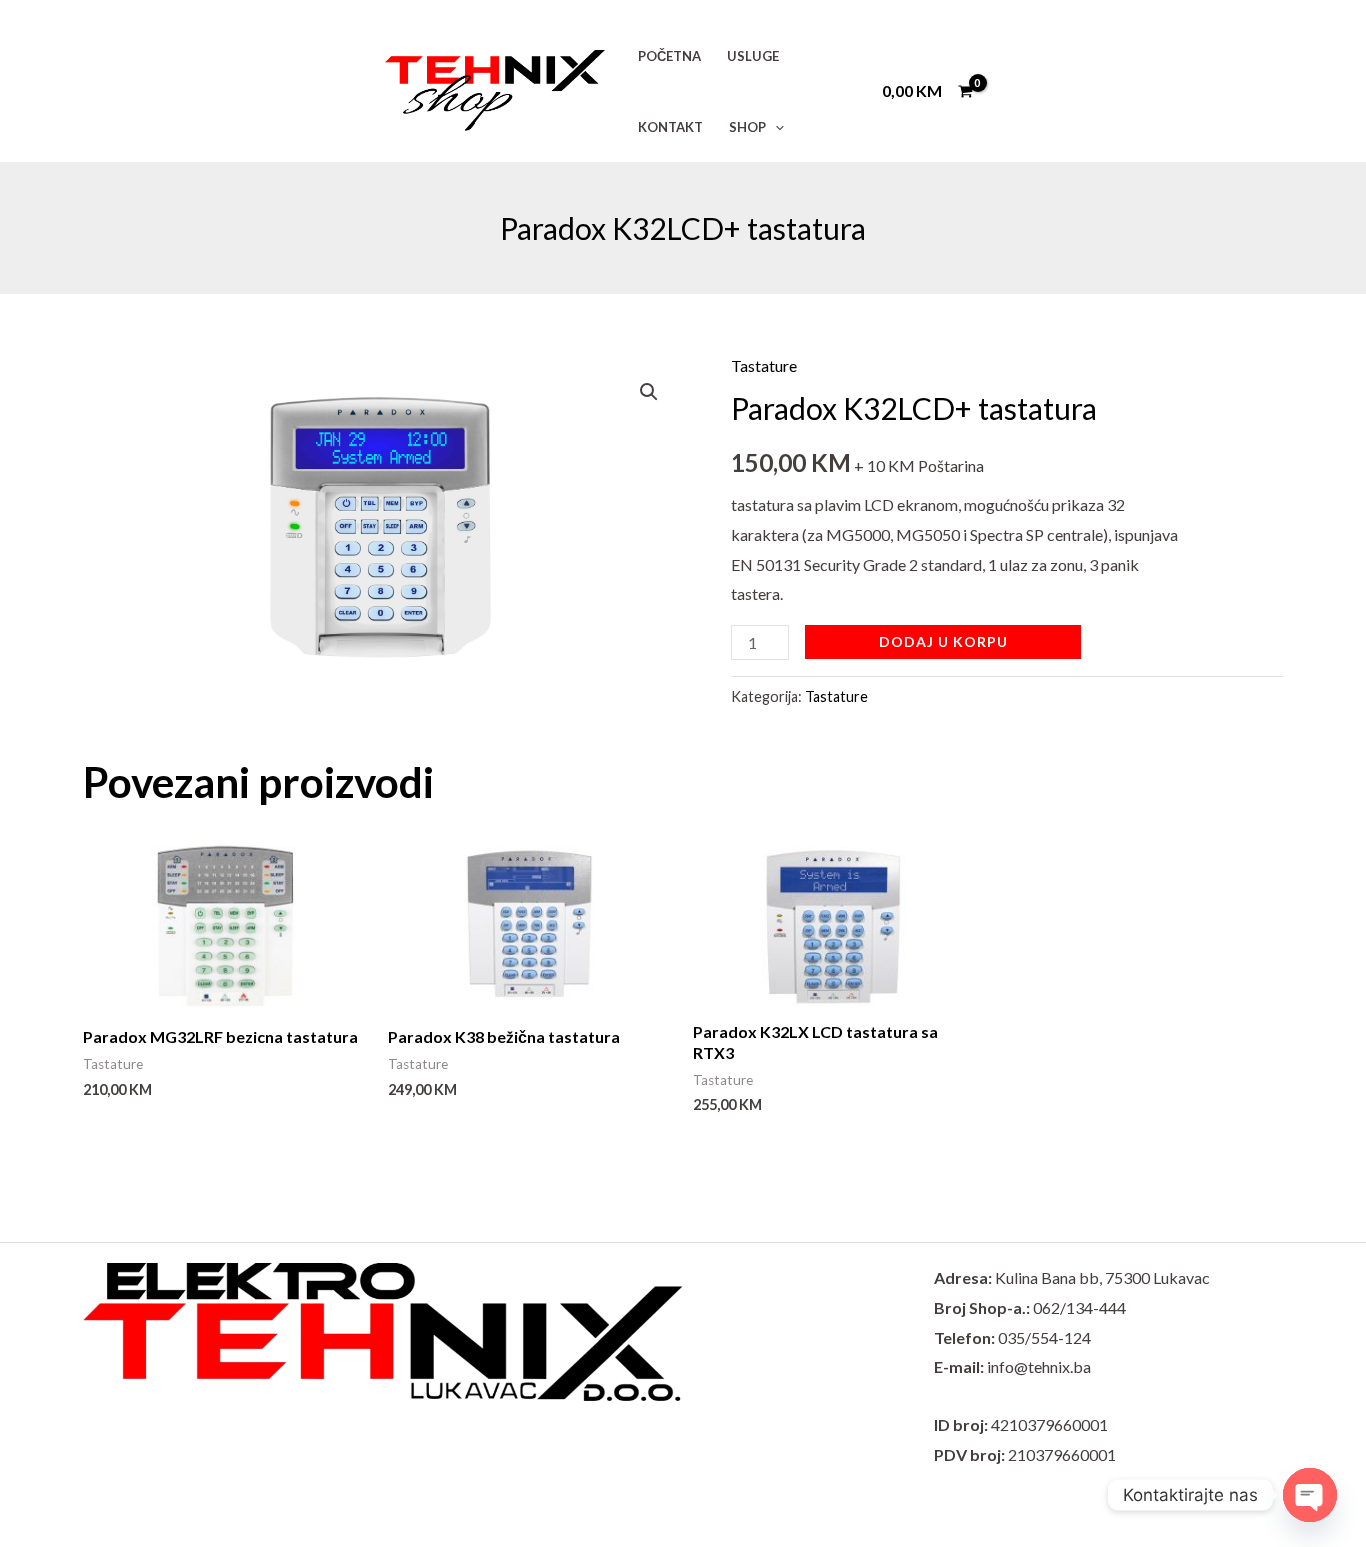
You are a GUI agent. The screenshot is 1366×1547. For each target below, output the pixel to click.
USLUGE (753, 56)
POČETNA (669, 56)
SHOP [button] (747, 127)
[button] (775, 127)
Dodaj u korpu (943, 641)
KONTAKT (670, 127)
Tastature (764, 365)
